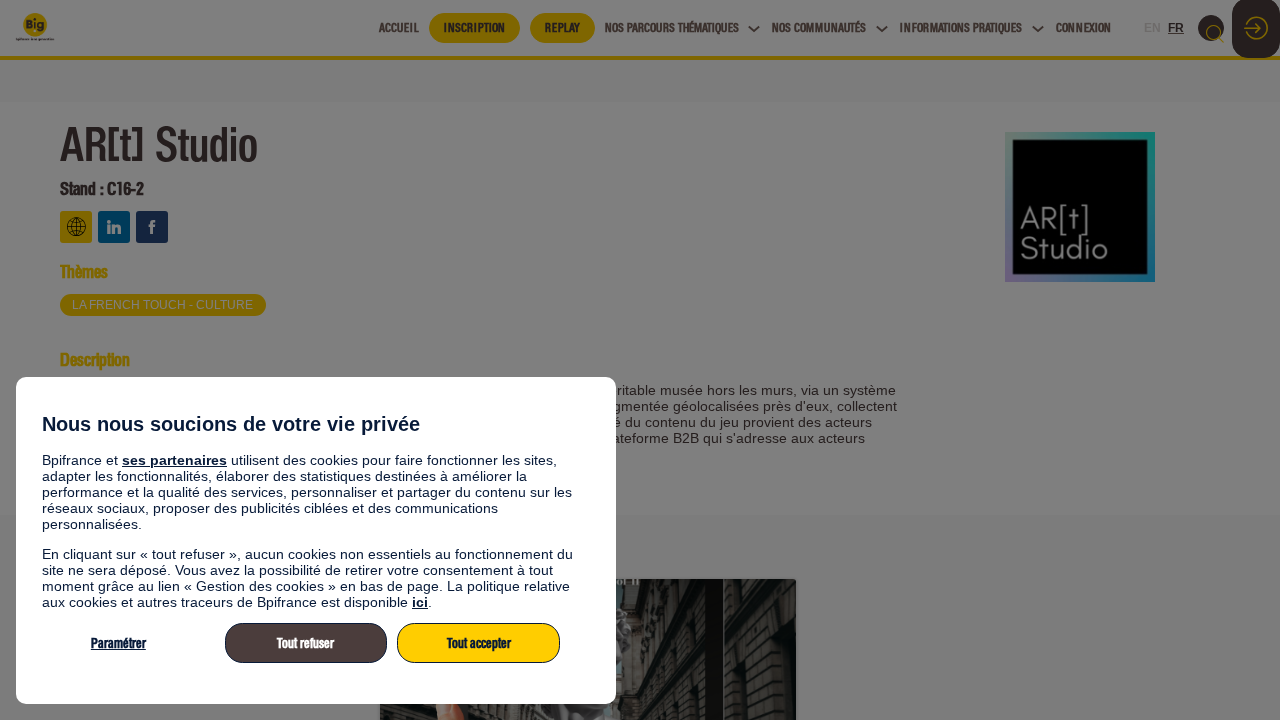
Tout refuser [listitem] (305, 643)
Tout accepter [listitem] (479, 643)
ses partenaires (174, 460)
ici (420, 602)
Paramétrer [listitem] (118, 643)
